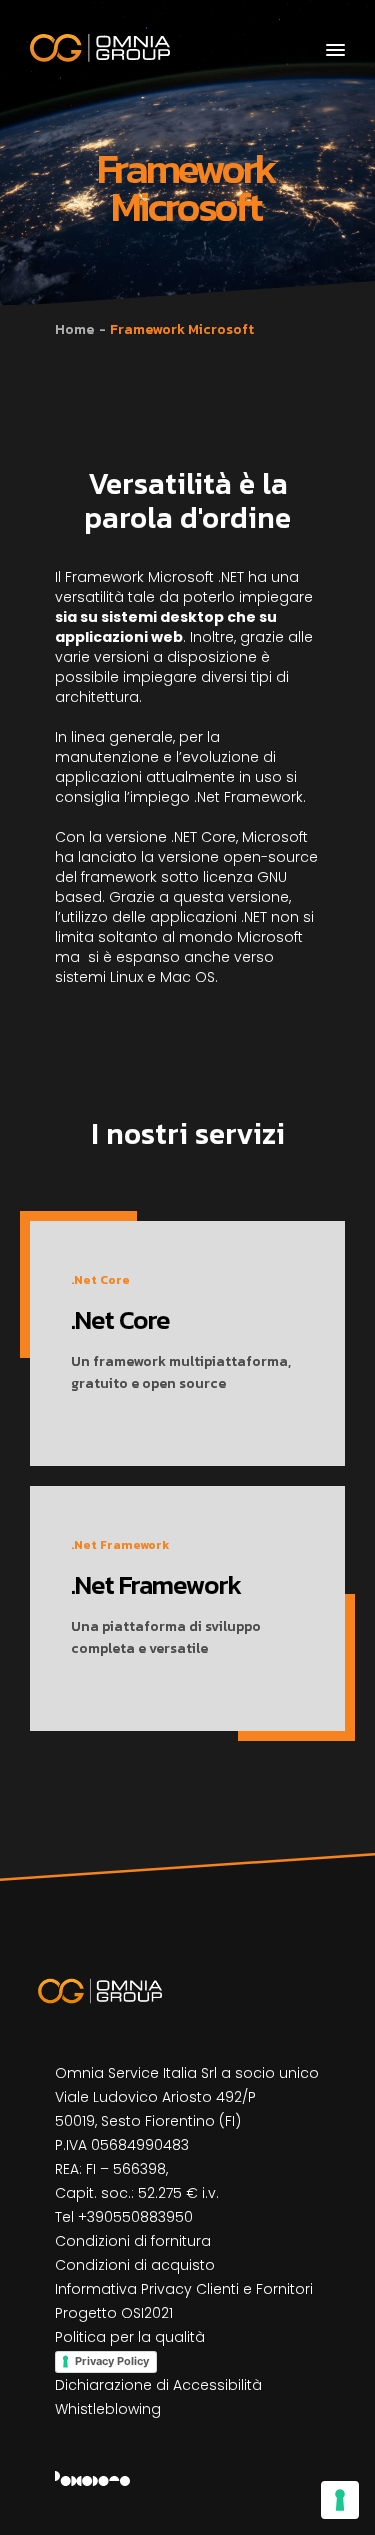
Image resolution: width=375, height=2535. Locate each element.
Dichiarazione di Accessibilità (158, 2385)
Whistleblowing (108, 2409)
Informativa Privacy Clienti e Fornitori (184, 2289)
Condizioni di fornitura (133, 2241)
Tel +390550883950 (124, 2217)
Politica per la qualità (130, 2337)
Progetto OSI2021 (114, 2313)
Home (74, 329)
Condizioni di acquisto (135, 2265)
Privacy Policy (112, 2361)
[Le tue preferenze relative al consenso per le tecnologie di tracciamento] (340, 2500)
